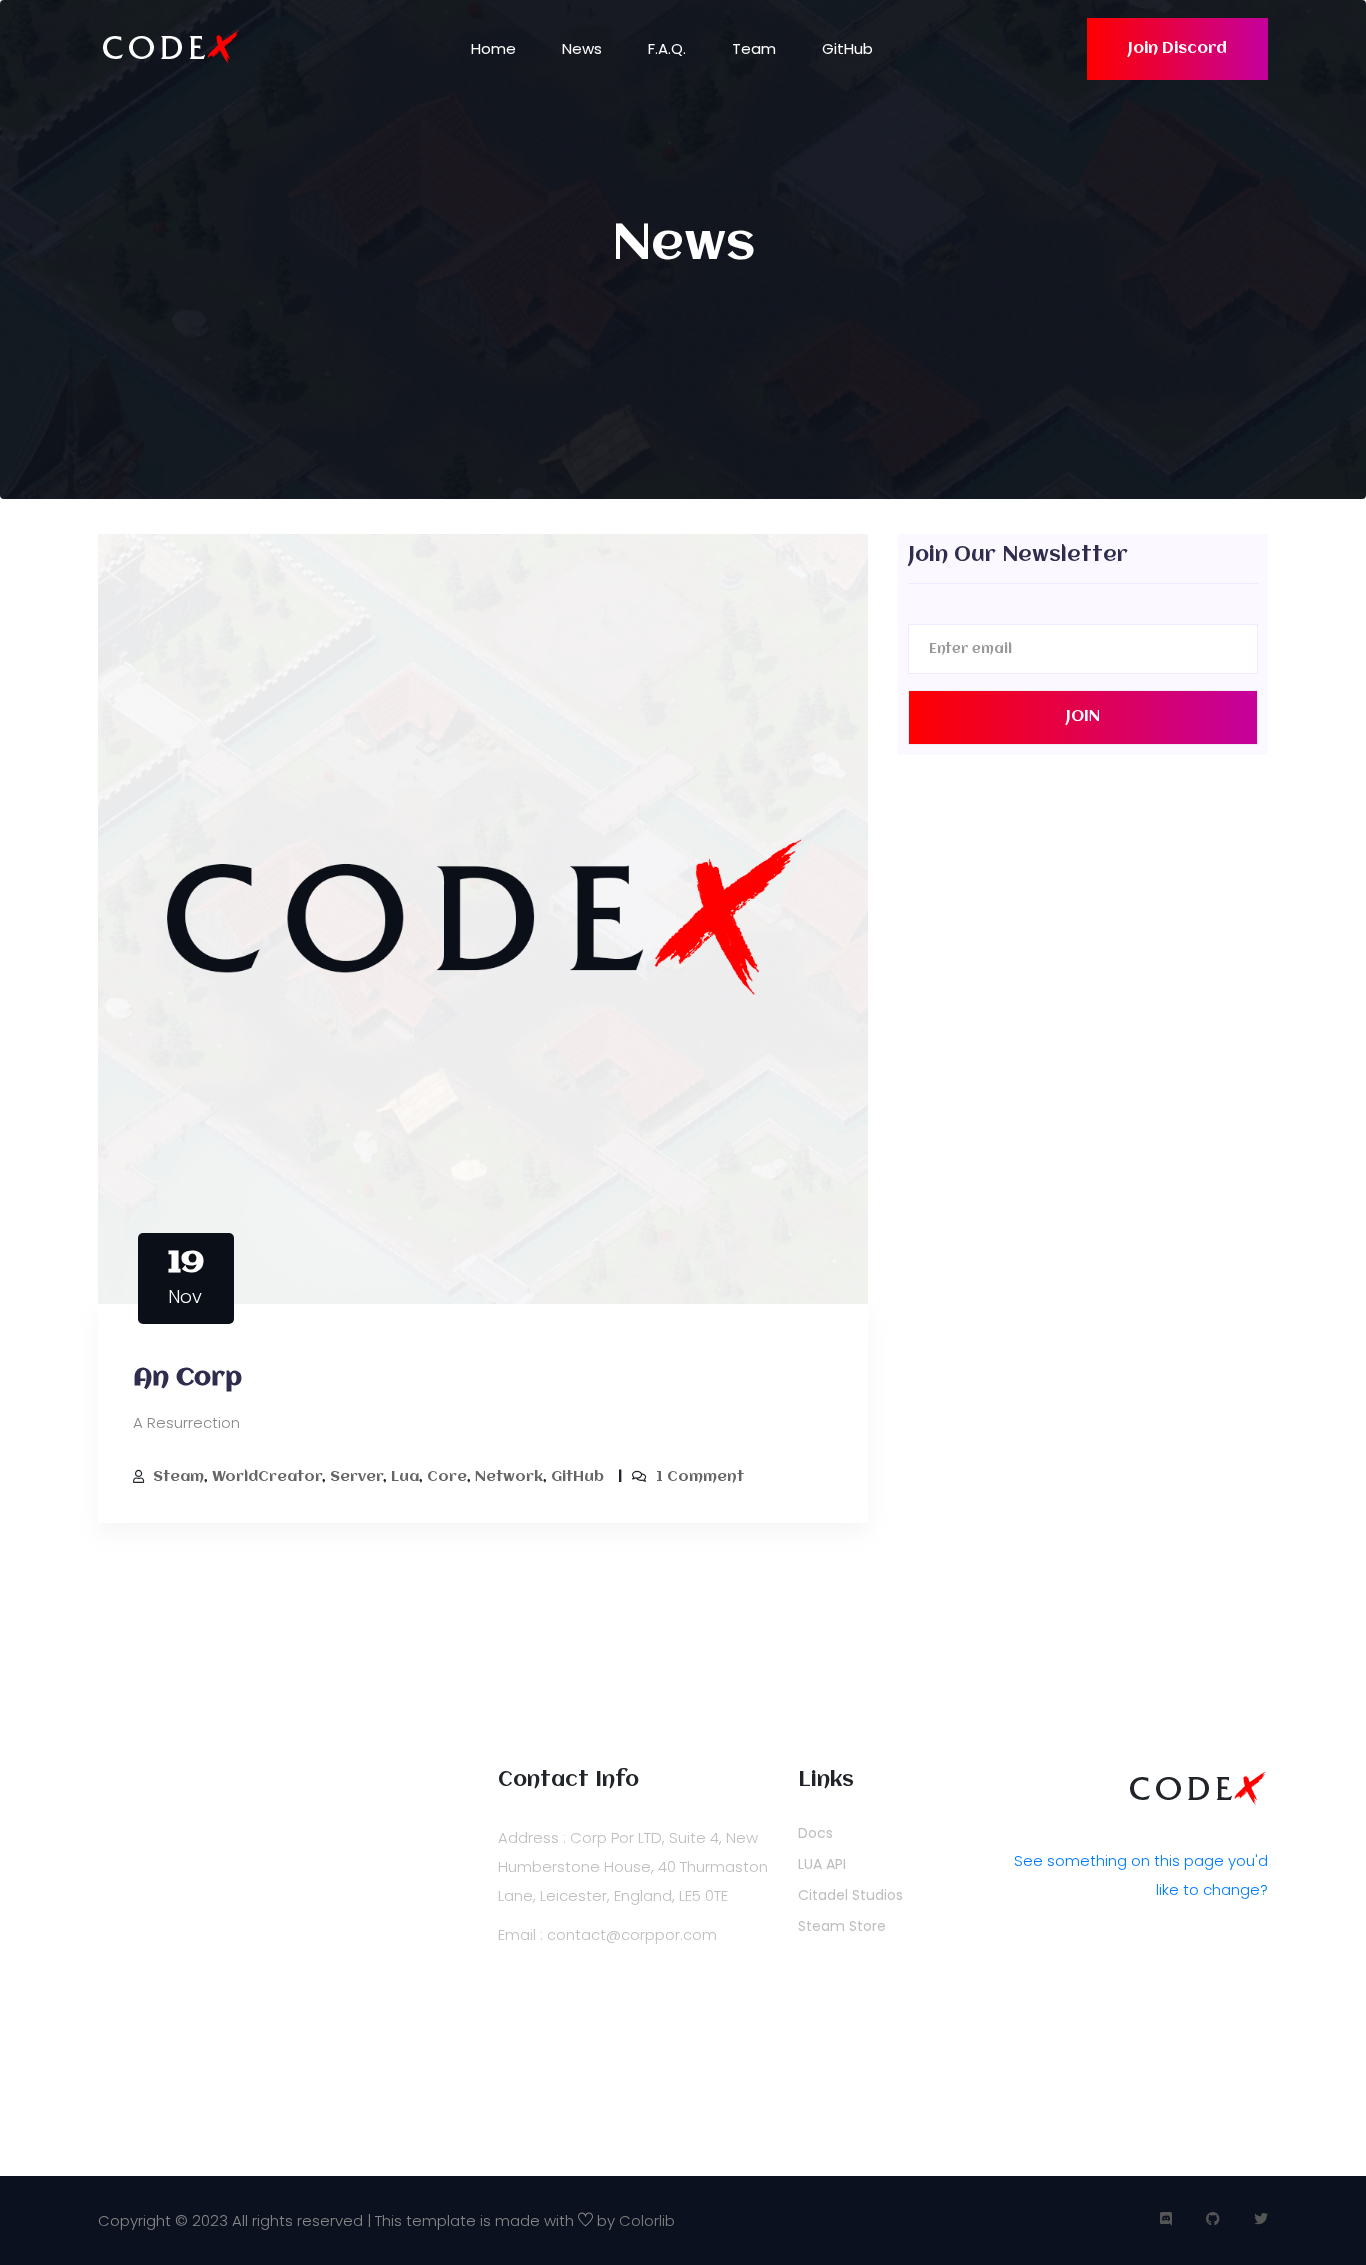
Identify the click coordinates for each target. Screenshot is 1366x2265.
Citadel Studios (850, 1895)
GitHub (847, 48)
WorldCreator (267, 1477)
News (582, 48)
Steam (178, 1477)
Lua (405, 1477)
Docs (815, 1833)
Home (493, 48)
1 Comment (700, 1477)
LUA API (822, 1864)
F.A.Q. (667, 48)
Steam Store (842, 1926)
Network (509, 1477)
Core (447, 1477)
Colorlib (647, 2220)
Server (356, 1477)
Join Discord (1177, 49)
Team (754, 48)
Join (1083, 717)
